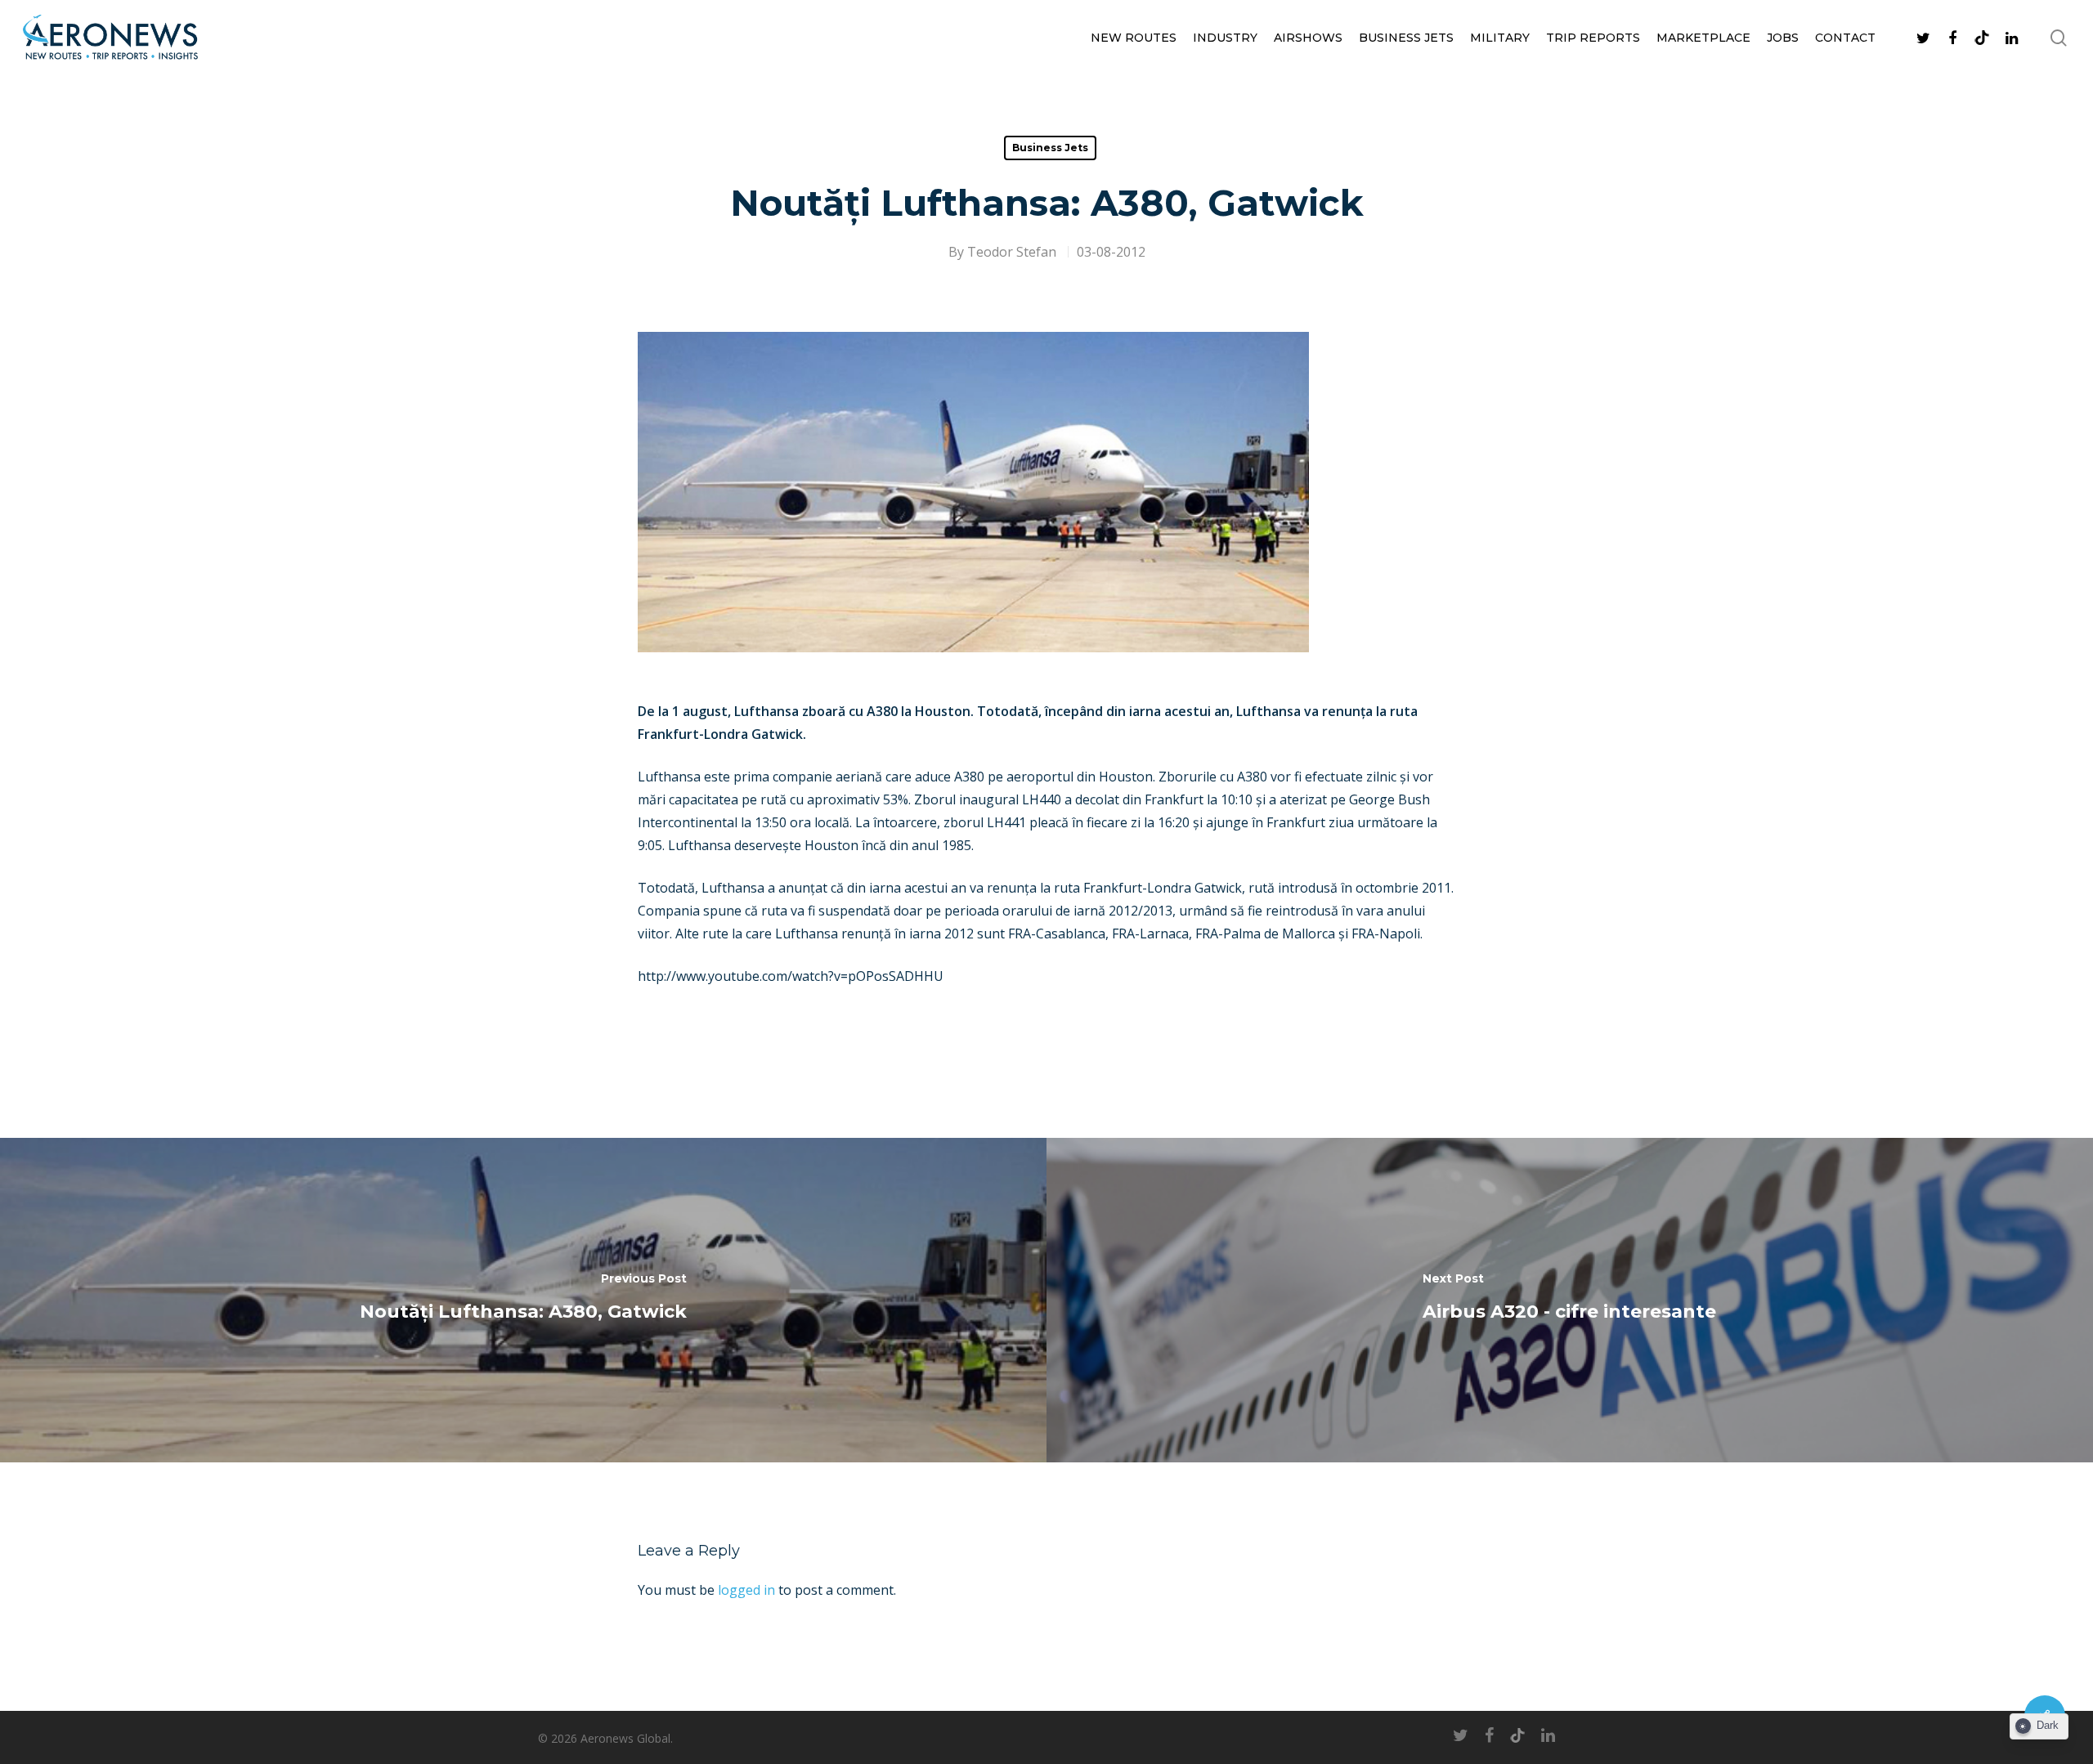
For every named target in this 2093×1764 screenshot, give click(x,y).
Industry (1225, 38)
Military (1500, 38)
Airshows (1308, 38)
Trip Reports (1593, 38)
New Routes (1134, 38)
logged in (746, 1590)
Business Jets (1406, 38)
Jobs (1783, 38)
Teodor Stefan (1012, 252)
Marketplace (1703, 38)
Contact (1845, 38)
